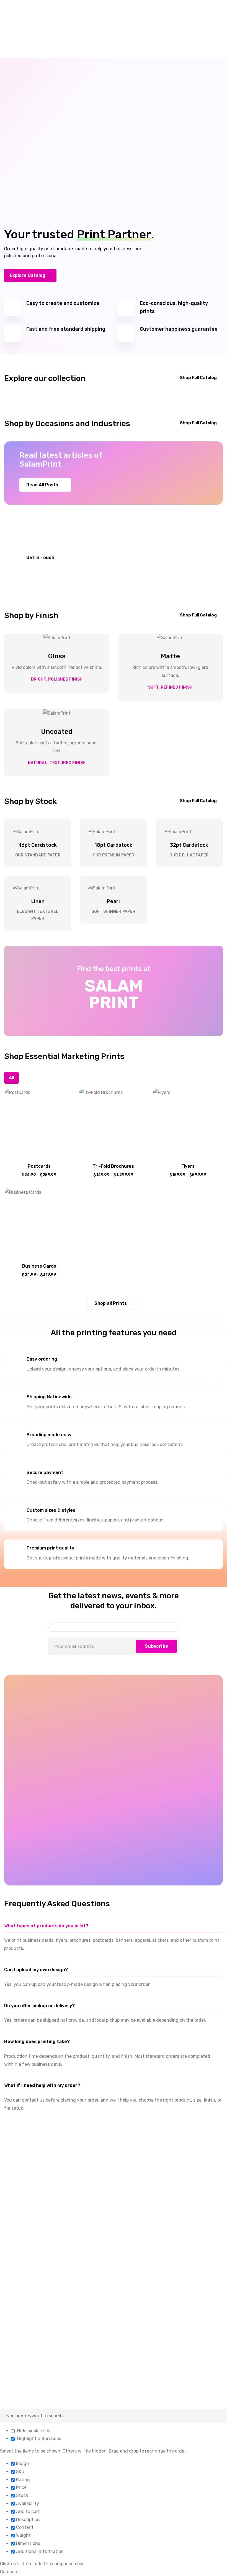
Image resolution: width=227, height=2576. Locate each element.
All (11, 1078)
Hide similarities (33, 2431)
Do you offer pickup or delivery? (39, 2006)
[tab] (114, 1926)
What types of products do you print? (46, 1926)
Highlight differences (39, 2439)
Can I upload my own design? (36, 1970)
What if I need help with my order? (42, 2085)
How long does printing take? (37, 2042)
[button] (30, 275)
